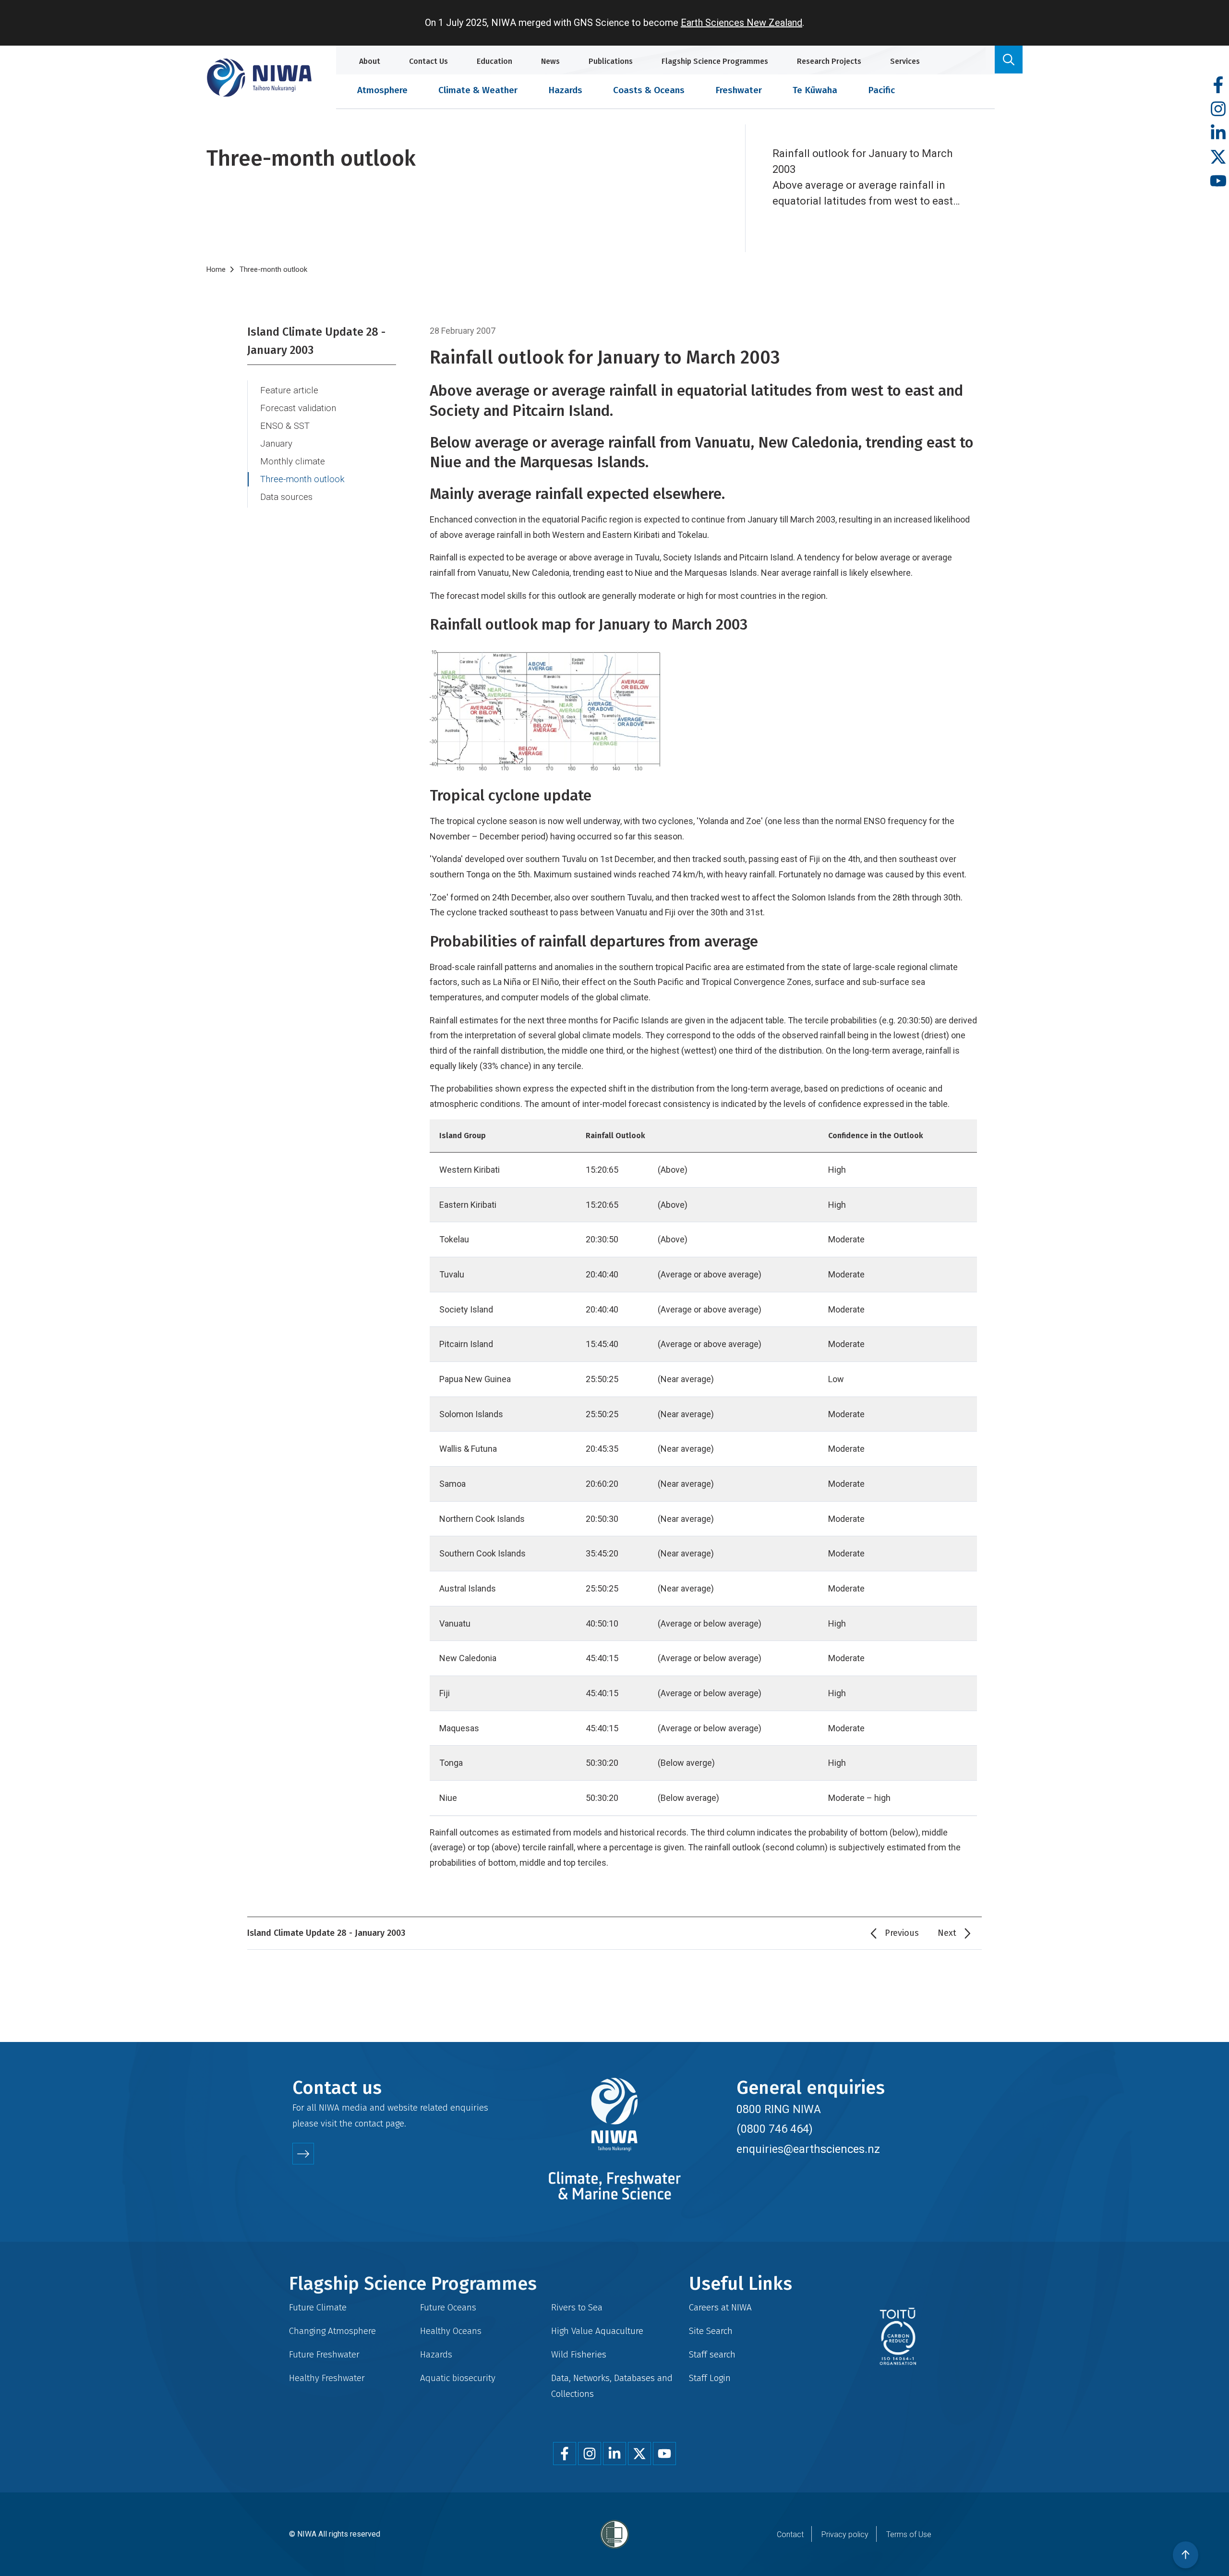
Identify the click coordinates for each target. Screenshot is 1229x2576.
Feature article (289, 390)
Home (216, 269)
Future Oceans (448, 2307)
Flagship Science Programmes (715, 61)
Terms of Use (909, 2534)
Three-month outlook (302, 479)
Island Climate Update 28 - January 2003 (316, 341)
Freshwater (739, 90)
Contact (790, 2534)
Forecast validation (298, 408)
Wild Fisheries (579, 2354)
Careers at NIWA (720, 2307)
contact (369, 2123)
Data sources (286, 497)
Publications (611, 61)
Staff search (712, 2354)
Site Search (711, 2331)
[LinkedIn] (1218, 133)
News (550, 61)
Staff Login (710, 2378)
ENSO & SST (285, 426)
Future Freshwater (324, 2354)
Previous (902, 1933)
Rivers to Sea (577, 2307)
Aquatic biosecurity (458, 2378)
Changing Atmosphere (332, 2331)
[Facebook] (1218, 85)
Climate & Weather (478, 90)
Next (947, 1933)
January (276, 444)
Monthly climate (293, 462)
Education (494, 61)
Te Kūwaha (815, 90)
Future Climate (318, 2307)
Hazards (565, 90)
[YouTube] (1218, 181)
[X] (1218, 157)
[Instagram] (1218, 109)
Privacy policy (845, 2534)
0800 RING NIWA (779, 2109)
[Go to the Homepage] (259, 78)
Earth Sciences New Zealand (741, 23)
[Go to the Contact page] (303, 2154)
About (370, 61)
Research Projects (829, 61)
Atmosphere (382, 90)
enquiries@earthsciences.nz (808, 2149)
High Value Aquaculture (597, 2331)
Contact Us (428, 61)
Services (905, 61)
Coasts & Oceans (649, 90)
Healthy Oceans (451, 2331)
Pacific (881, 90)
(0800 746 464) (775, 2129)
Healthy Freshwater (327, 2378)
